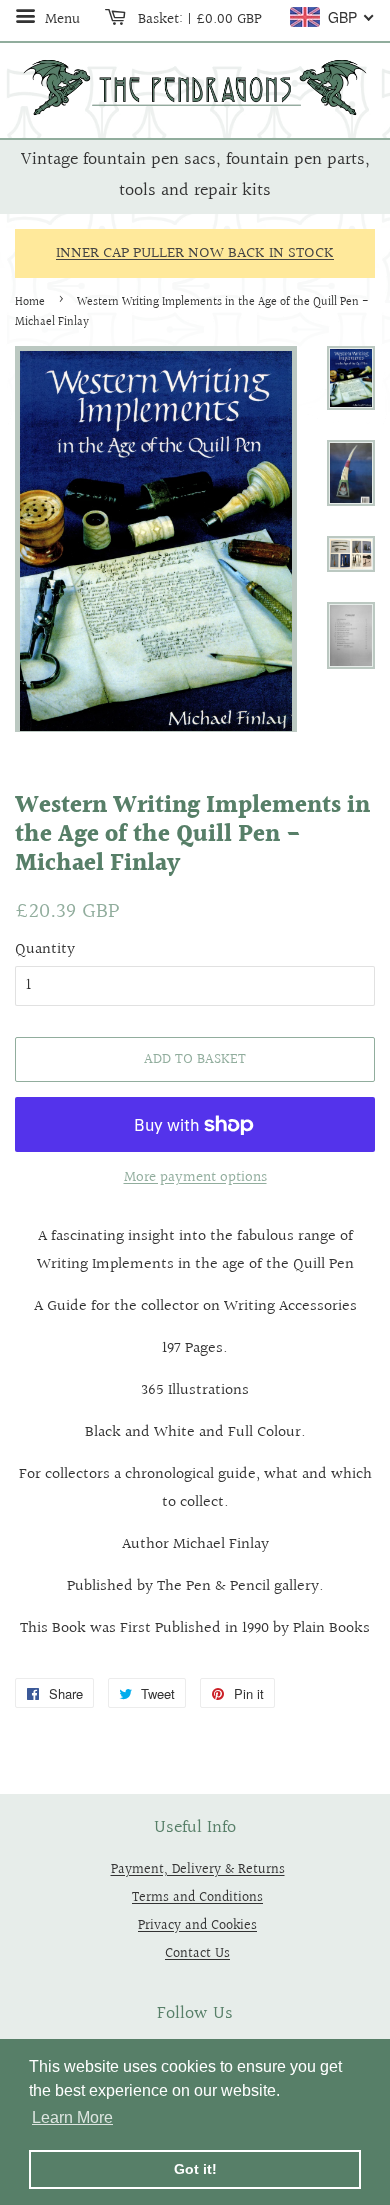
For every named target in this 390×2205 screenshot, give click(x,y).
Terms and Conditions (197, 1897)
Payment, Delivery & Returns (198, 1869)
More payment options (195, 1177)
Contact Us (197, 1953)
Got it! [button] (195, 2169)
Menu (60, 19)
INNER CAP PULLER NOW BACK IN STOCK (195, 253)
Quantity (45, 949)
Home (30, 302)
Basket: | (198, 19)
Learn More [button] (72, 2117)
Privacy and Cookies (197, 1925)
